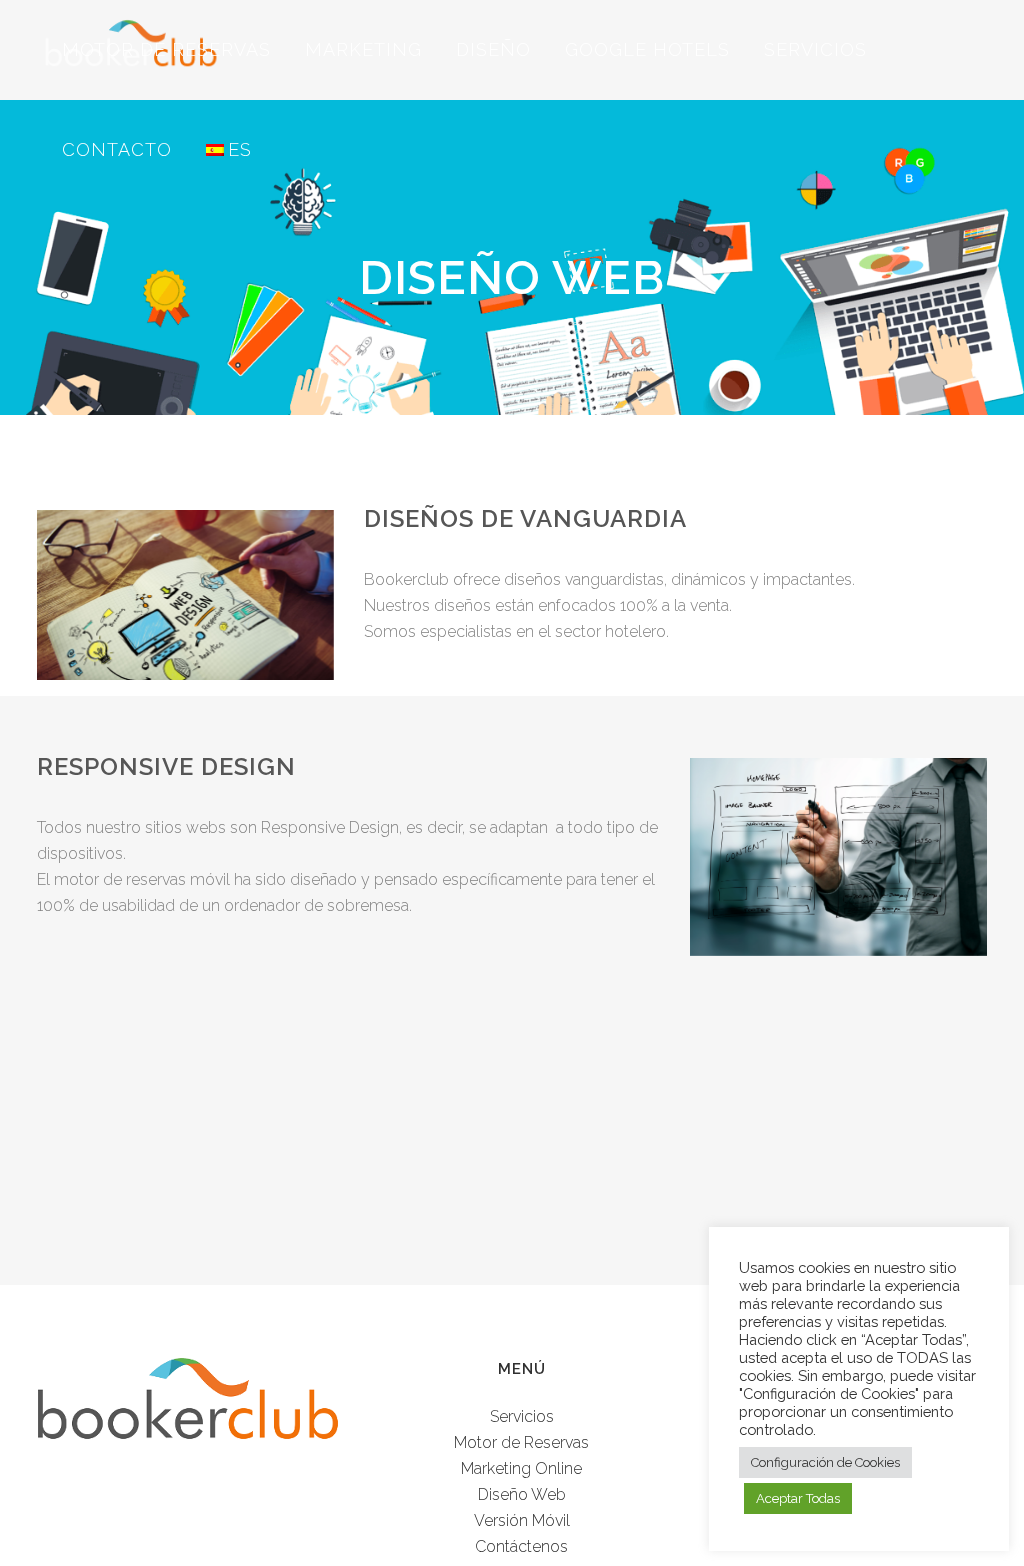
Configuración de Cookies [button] (825, 1462)
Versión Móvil (522, 1520)
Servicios (522, 1416)
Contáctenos (521, 1546)
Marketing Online (521, 1468)
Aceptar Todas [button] (798, 1498)
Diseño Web (522, 1494)
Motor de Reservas (521, 1442)
